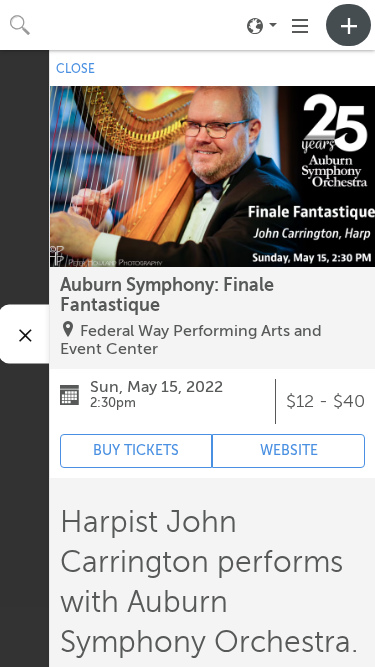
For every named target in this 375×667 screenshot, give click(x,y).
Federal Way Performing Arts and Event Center (191, 340)
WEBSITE (289, 450)
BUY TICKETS (136, 450)
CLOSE (75, 69)
